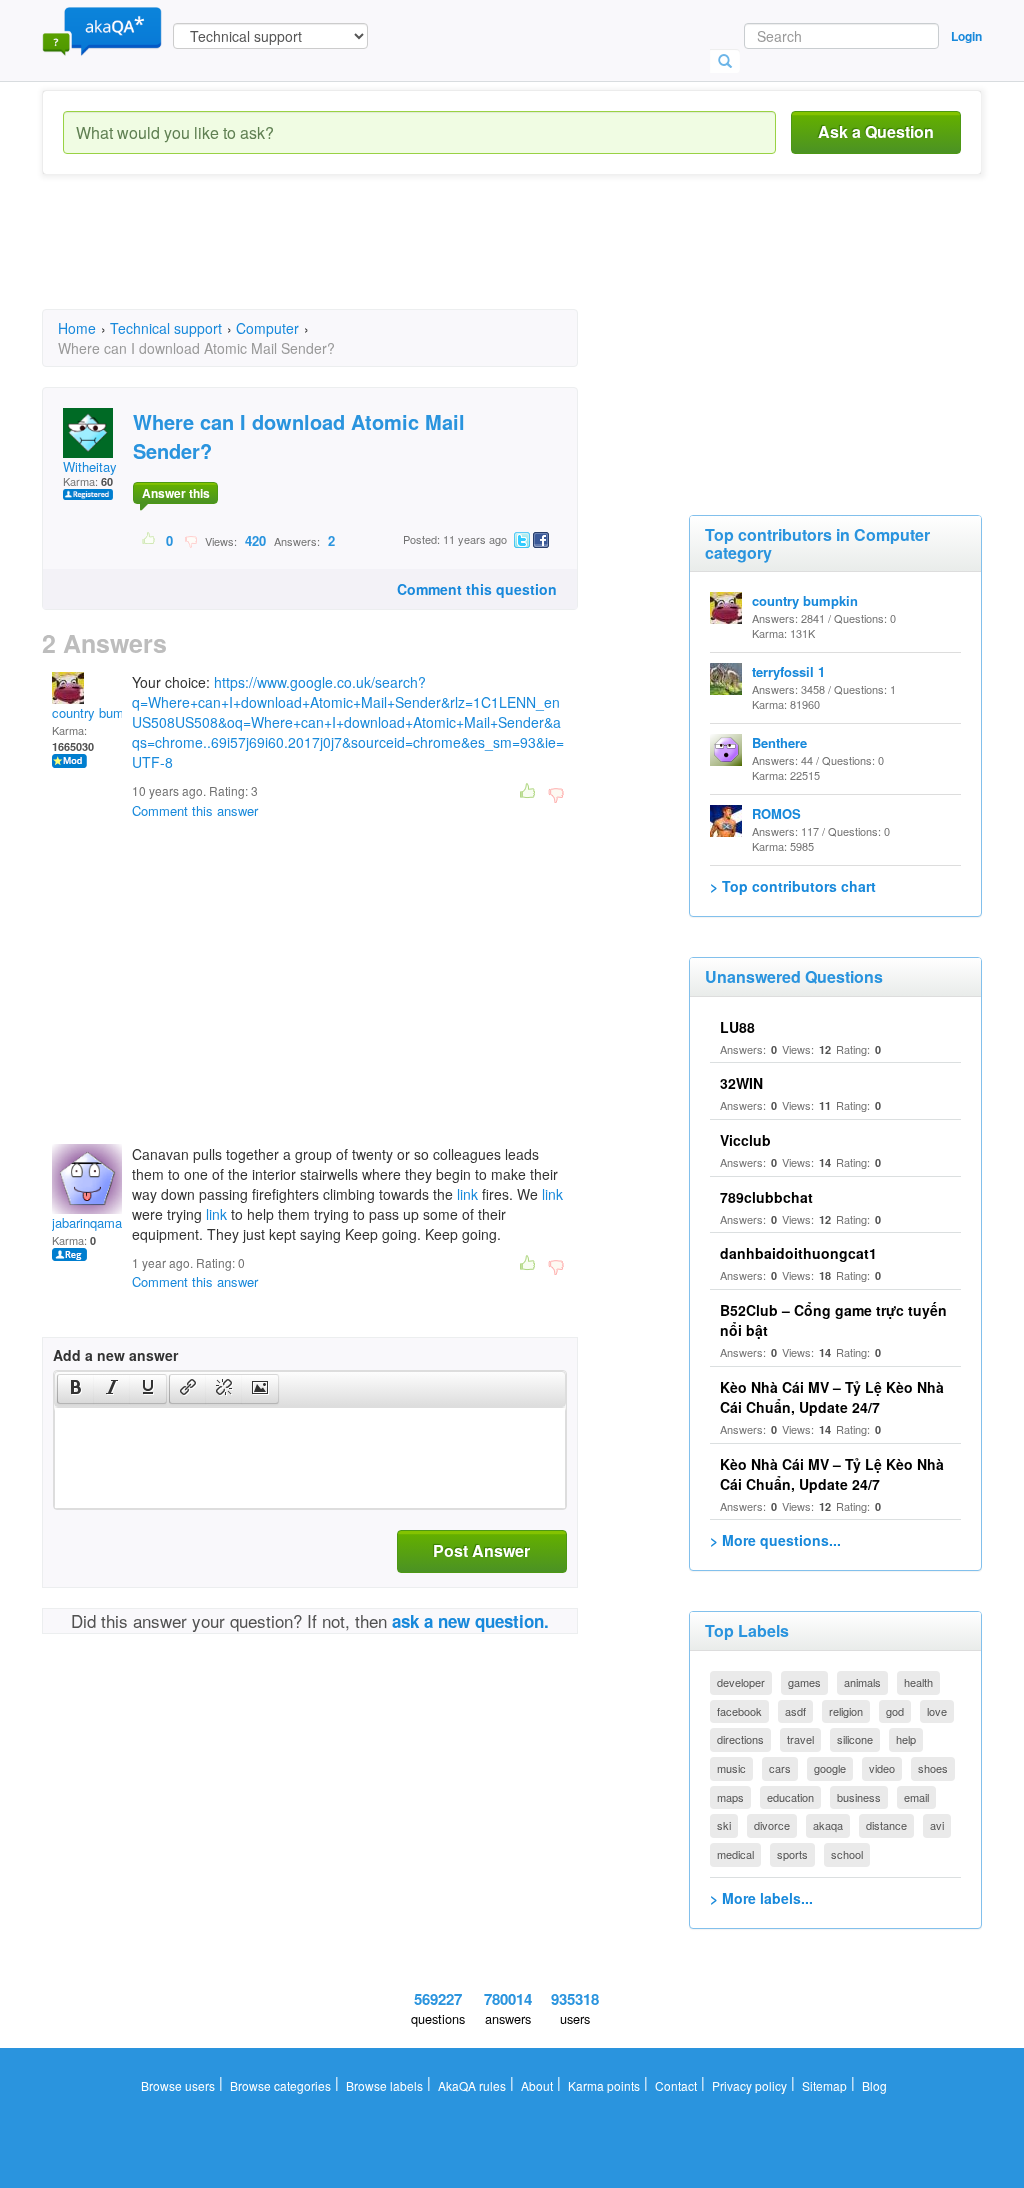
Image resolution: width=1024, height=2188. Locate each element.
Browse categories (280, 2085)
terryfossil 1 (788, 671)
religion (846, 1711)
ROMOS (776, 813)
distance (886, 1825)
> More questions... (775, 1540)
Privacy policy (749, 2085)
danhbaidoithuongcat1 (798, 1253)
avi (937, 1825)
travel (800, 1739)
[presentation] (76, 1389)
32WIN (741, 1083)
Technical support (166, 328)
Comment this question (477, 589)
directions (740, 1739)
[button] (75, 1389)
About (537, 2085)
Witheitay (90, 466)
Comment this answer (195, 810)
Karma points (604, 2085)
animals (862, 1682)
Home (77, 328)
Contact (676, 2085)
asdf (795, 1711)
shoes (933, 1768)
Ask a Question (876, 131)
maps (730, 1797)
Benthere (779, 742)
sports (792, 1854)
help (906, 1739)
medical (735, 1854)
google (830, 1768)
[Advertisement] (406, 260)
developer (741, 1682)
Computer (267, 328)
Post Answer (481, 1550)
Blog (874, 2085)
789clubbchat (766, 1197)
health (918, 1682)
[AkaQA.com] (102, 30)
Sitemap (824, 2085)
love (937, 1711)
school (847, 1854)
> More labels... (761, 1898)
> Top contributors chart (793, 886)
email (916, 1797)
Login (966, 36)
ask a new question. (470, 1621)
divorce (772, 1825)
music (731, 1768)
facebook (739, 1711)
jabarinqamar (89, 1222)
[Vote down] (190, 540)
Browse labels (384, 2085)
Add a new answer (115, 1355)
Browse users (178, 2085)
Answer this (176, 493)
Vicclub (745, 1140)
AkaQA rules (472, 2085)
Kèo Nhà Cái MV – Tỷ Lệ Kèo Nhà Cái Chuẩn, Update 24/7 (832, 1397)
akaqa (828, 1825)
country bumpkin (100, 712)
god (895, 1711)
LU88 (737, 1027)
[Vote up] (149, 540)
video (882, 1768)
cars (780, 1768)
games (804, 1682)
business (859, 1797)
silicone (855, 1739)
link (467, 1194)
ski (724, 1825)
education (790, 1797)
